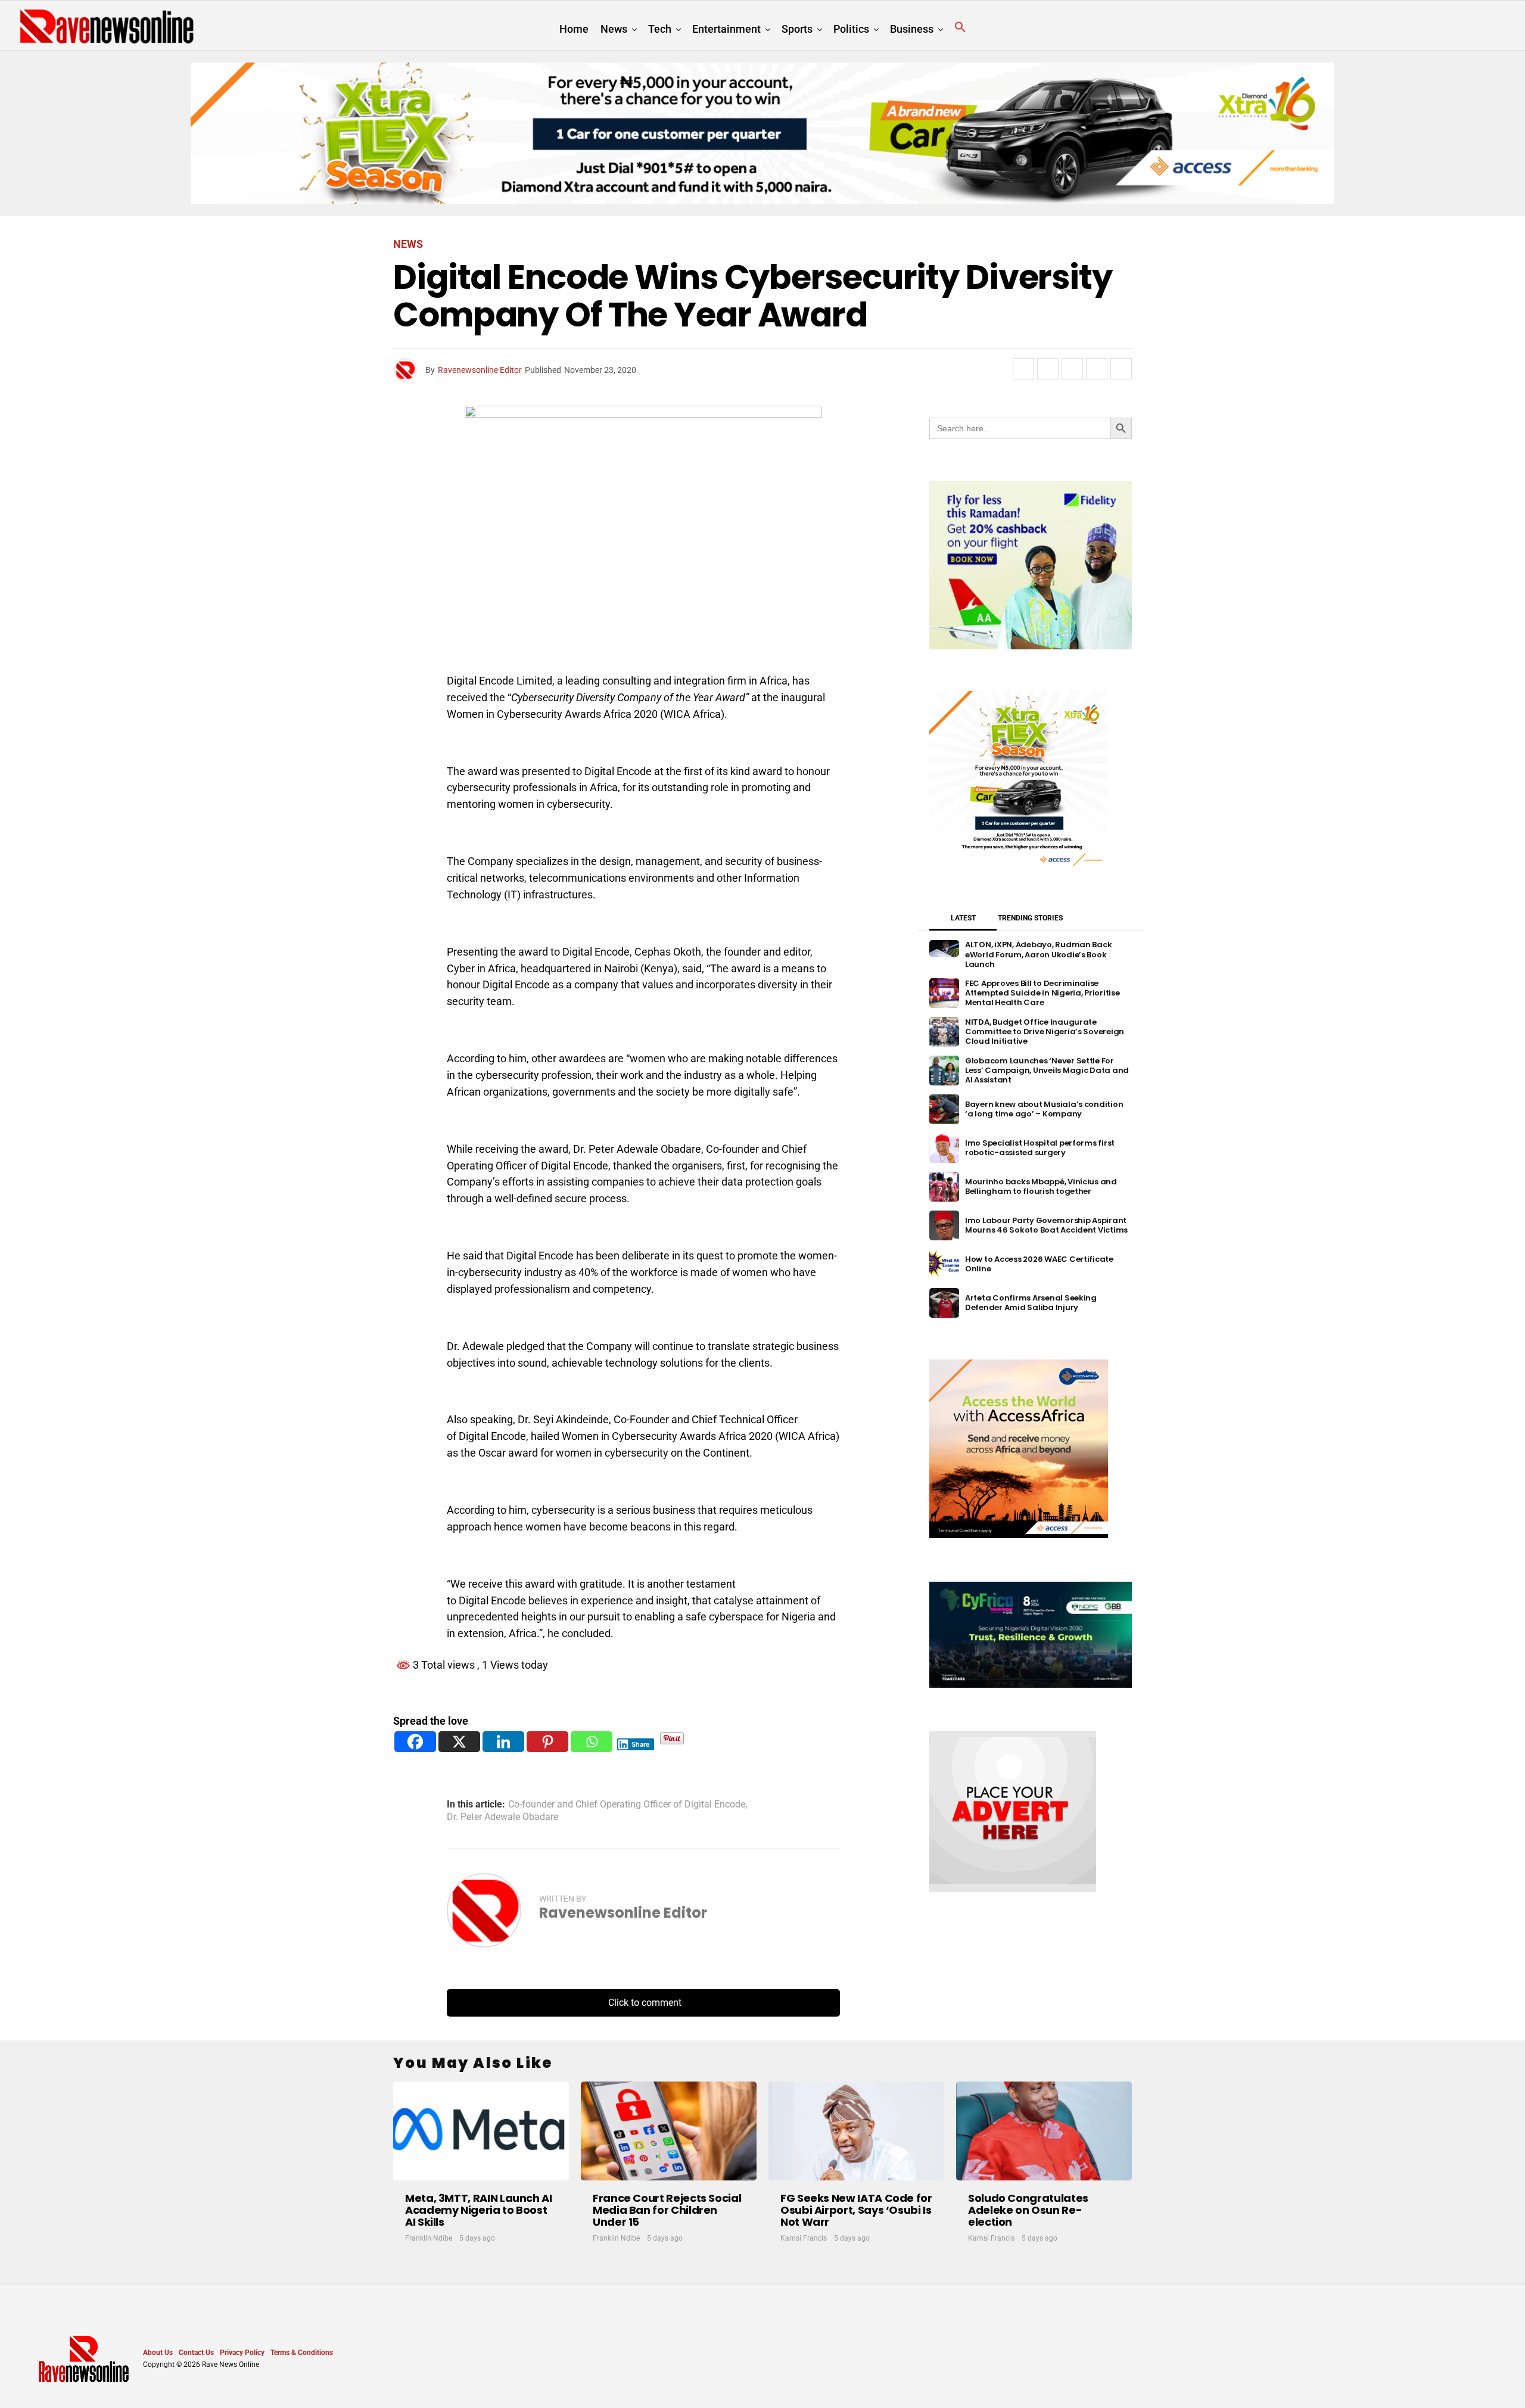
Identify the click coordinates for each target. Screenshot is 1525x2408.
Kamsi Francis (804, 2238)
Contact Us (196, 2353)
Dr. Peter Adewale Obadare (502, 1817)
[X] (459, 1742)
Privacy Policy (242, 2353)
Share (641, 1744)
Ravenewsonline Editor (480, 370)
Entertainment (726, 29)
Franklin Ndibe (429, 2238)
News (614, 29)
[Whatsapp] (592, 1742)
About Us (158, 2353)
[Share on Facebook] (1023, 369)
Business (912, 29)
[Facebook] (415, 1742)
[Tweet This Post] (1048, 369)
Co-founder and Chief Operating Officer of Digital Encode (627, 1805)
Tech (660, 29)
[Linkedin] (503, 1742)
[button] (960, 27)
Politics (851, 29)
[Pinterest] (547, 1742)
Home (574, 29)
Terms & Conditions (302, 2353)
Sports (797, 29)
